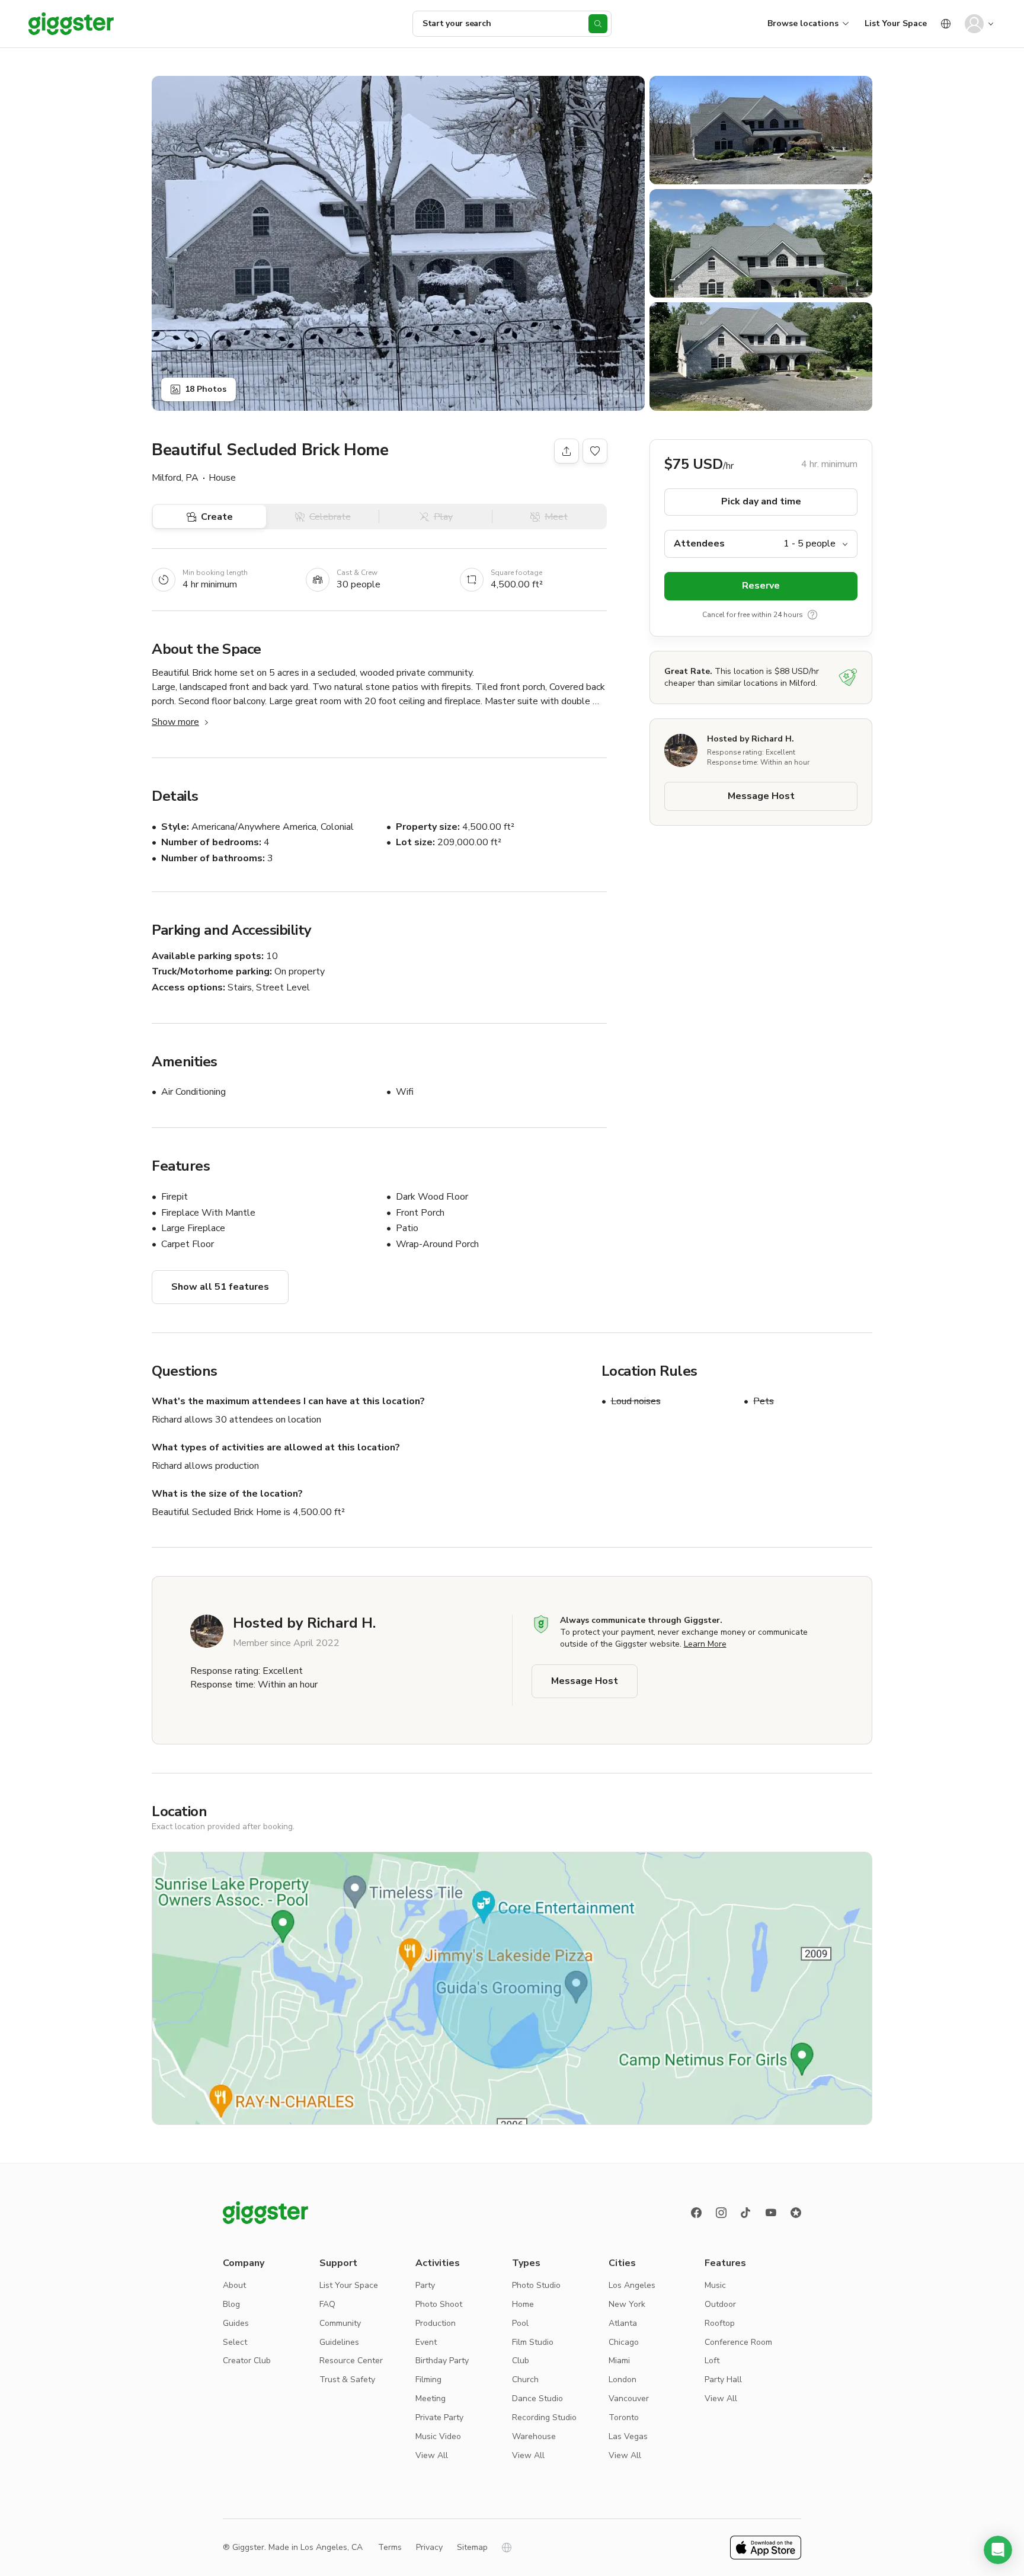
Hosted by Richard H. (751, 739)
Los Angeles (632, 2285)
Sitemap (472, 2547)
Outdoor (720, 2304)
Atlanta (623, 2323)
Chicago (624, 2342)
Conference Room (738, 2342)
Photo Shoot (439, 2304)
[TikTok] (746, 2213)
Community (340, 2323)
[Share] (567, 451)
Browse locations (803, 23)
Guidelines (339, 2342)
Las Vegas (628, 2436)
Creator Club (247, 2361)
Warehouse (534, 2436)
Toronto (624, 2417)
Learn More (705, 1644)
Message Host (761, 797)
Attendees (699, 544)
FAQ (327, 2304)
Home (523, 2304)
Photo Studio (536, 2285)
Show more (175, 722)
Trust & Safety (347, 2380)
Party (425, 2285)
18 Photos (206, 389)
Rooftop (720, 2323)
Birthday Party (442, 2361)
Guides (236, 2323)
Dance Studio (537, 2398)
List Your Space (896, 23)
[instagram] (721, 2213)
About (234, 2285)
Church (525, 2380)
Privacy (429, 2547)
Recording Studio (544, 2417)
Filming (428, 2380)
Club (521, 2361)
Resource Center (351, 2361)
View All (432, 2455)
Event (426, 2342)
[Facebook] (696, 2213)
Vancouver (629, 2398)
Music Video (438, 2436)
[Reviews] (796, 2213)
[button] (998, 2550)
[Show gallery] (398, 243)
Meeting (431, 2398)
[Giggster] (71, 24)
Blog (231, 2304)
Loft (712, 2361)
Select (235, 2342)
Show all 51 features (220, 1287)
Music (715, 2285)
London (623, 2380)
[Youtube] (771, 2213)
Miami (619, 2361)
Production (436, 2323)
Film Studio (533, 2342)
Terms (390, 2547)
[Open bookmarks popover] (595, 451)
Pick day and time (761, 502)
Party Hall (723, 2380)
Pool (520, 2323)
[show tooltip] (812, 615)
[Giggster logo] (265, 2213)
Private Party (439, 2417)
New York (627, 2304)
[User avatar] (974, 24)
